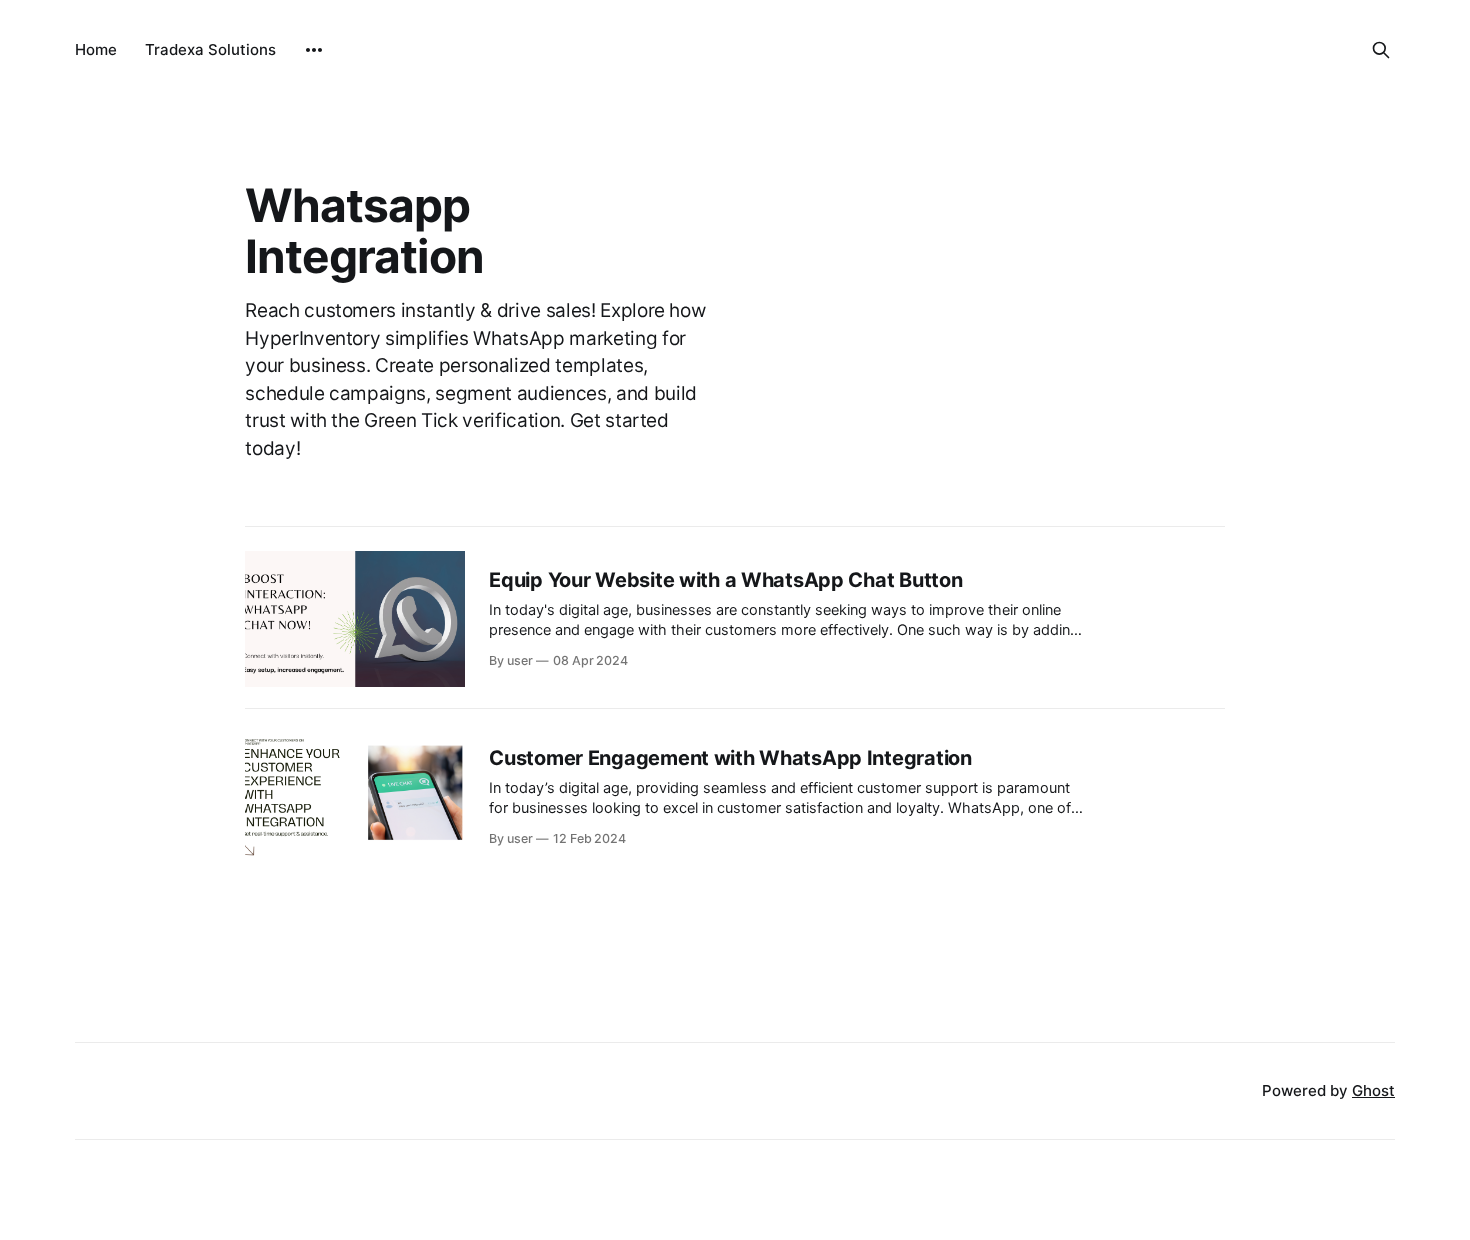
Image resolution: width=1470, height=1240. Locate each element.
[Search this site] (1381, 50)
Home (96, 49)
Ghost (1373, 1090)
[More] (314, 50)
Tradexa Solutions (210, 49)
